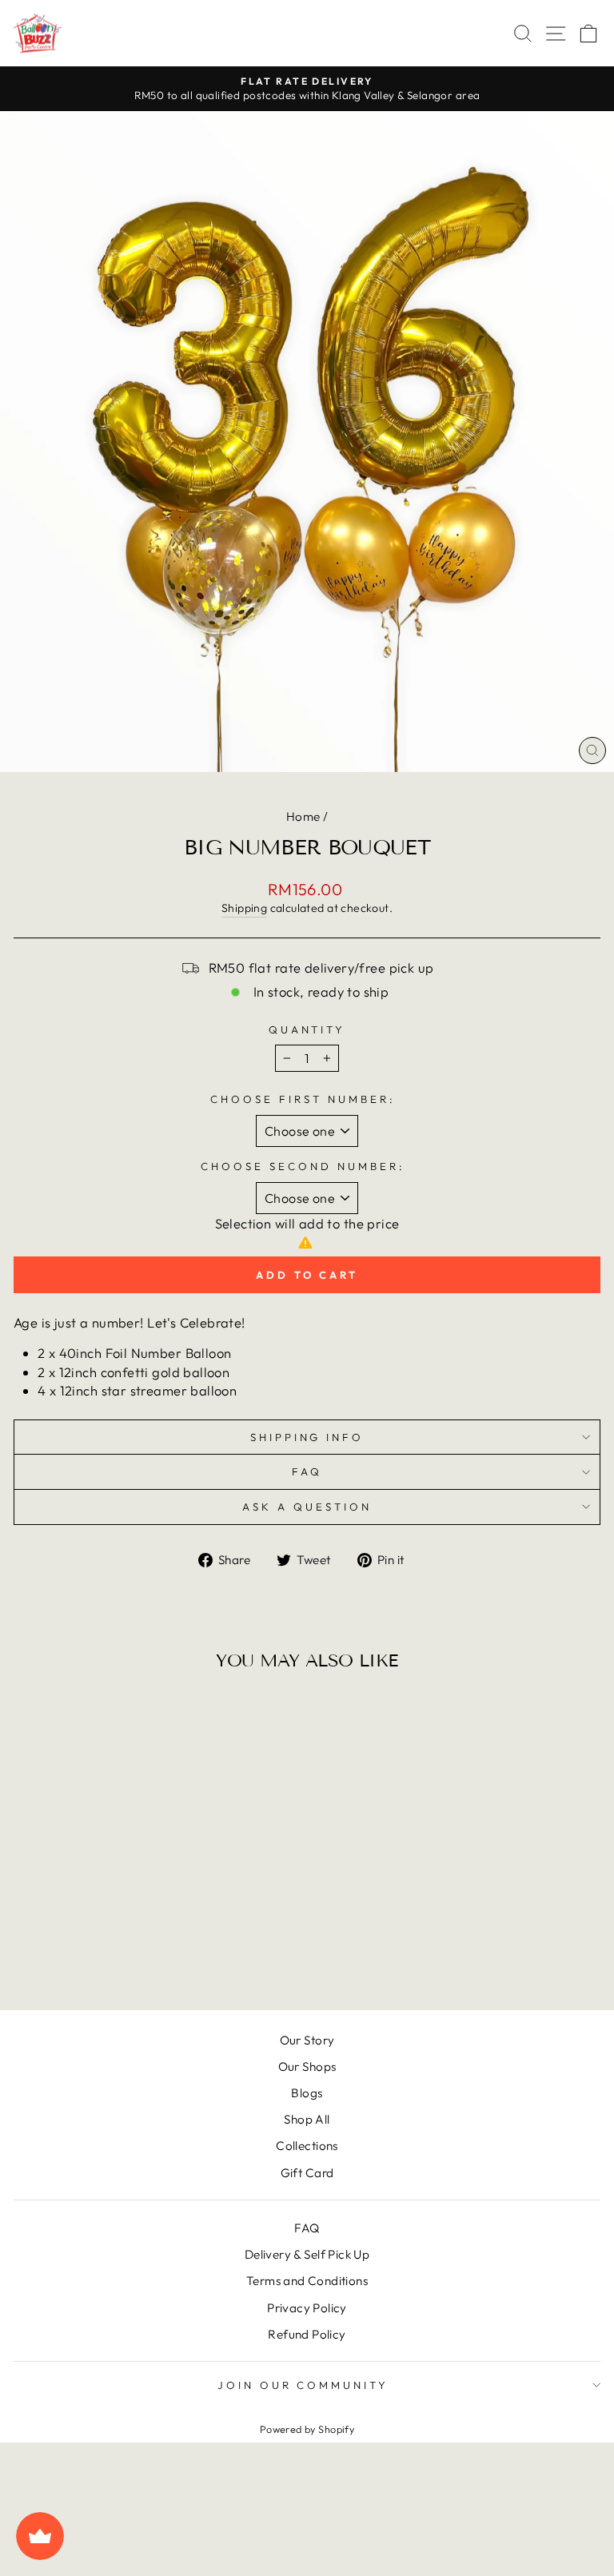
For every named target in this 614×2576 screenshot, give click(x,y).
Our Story (307, 2040)
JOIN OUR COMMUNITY (303, 2385)
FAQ (307, 1471)
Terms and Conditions (307, 2281)
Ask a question (307, 1507)
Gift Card (307, 2173)
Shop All (307, 2119)
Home (303, 816)
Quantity (307, 1029)
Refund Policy (307, 2334)
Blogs (307, 2093)
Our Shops (307, 2066)
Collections (307, 2146)
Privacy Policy (307, 2308)
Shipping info (307, 1437)
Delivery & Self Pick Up (307, 2254)
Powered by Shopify (307, 2429)
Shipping (244, 908)
